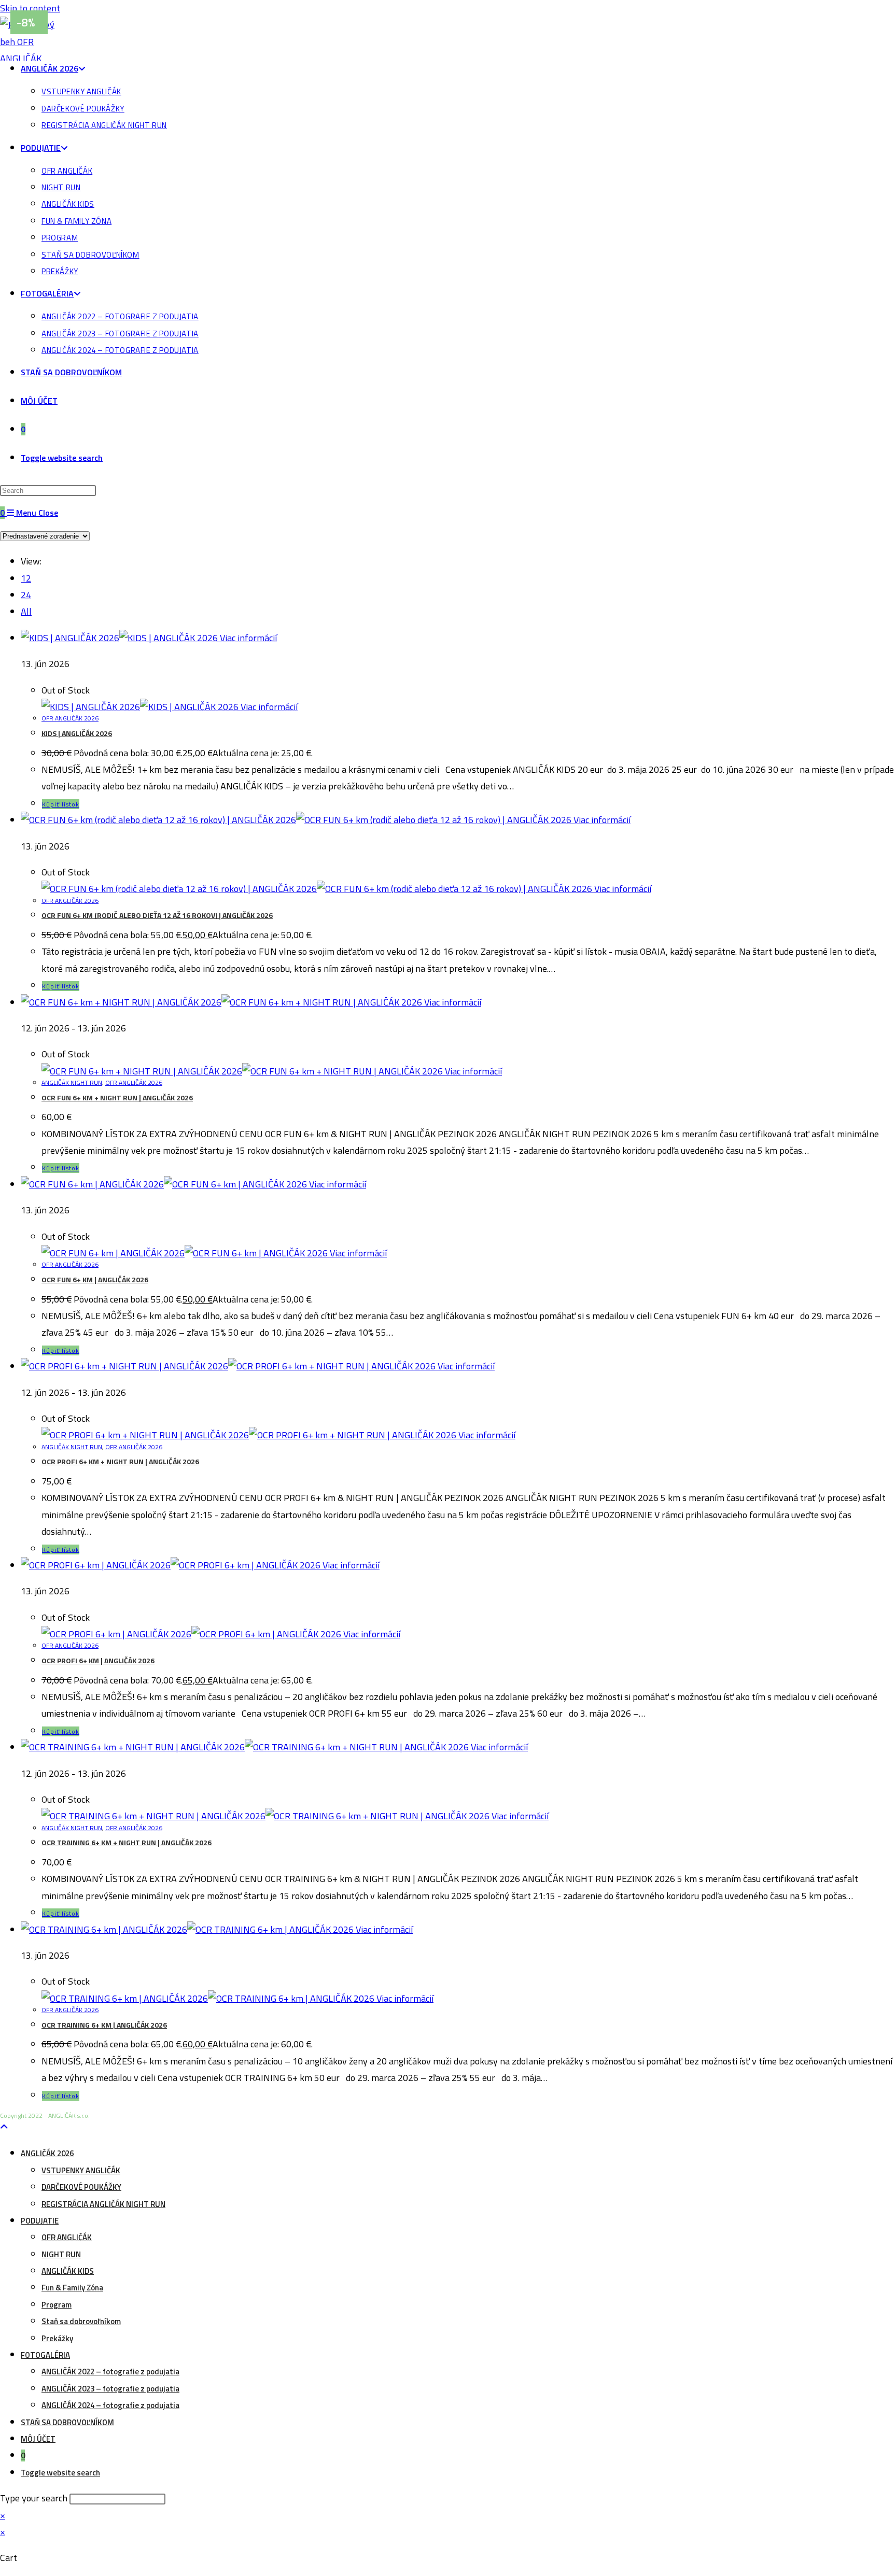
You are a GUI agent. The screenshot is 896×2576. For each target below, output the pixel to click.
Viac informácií (247, 638)
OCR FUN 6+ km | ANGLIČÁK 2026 (95, 1279)
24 (26, 595)
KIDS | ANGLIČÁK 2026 (77, 733)
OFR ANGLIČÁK (67, 2237)
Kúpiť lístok (61, 804)
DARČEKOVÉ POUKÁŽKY (81, 2187)
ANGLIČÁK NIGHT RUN (72, 1082)
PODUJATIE (40, 2221)
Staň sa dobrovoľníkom (81, 2321)
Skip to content (30, 8)
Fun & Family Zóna (72, 2288)
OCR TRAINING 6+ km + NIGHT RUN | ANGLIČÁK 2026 (127, 1842)
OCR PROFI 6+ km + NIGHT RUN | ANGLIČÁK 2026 (120, 1461)
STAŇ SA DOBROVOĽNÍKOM (67, 2422)
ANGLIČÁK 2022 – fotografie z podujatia (110, 2372)
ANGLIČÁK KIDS (68, 2271)
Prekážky (57, 2338)
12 (26, 578)
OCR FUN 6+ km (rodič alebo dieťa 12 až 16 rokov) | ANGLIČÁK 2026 (157, 915)
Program (57, 2305)
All (26, 611)
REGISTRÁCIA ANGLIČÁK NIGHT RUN (103, 2204)
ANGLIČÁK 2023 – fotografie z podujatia (110, 2389)
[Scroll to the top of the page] (4, 2127)
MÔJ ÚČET (38, 2439)
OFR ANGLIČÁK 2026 (70, 718)
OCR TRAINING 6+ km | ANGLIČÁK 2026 (104, 2025)
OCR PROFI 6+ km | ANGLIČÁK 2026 (98, 1660)
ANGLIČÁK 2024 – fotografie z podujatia (110, 2405)
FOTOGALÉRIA (45, 2355)
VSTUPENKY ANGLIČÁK (81, 2170)
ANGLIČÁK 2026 (47, 2153)
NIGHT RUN (61, 2254)
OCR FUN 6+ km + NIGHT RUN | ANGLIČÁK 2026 (117, 1098)
